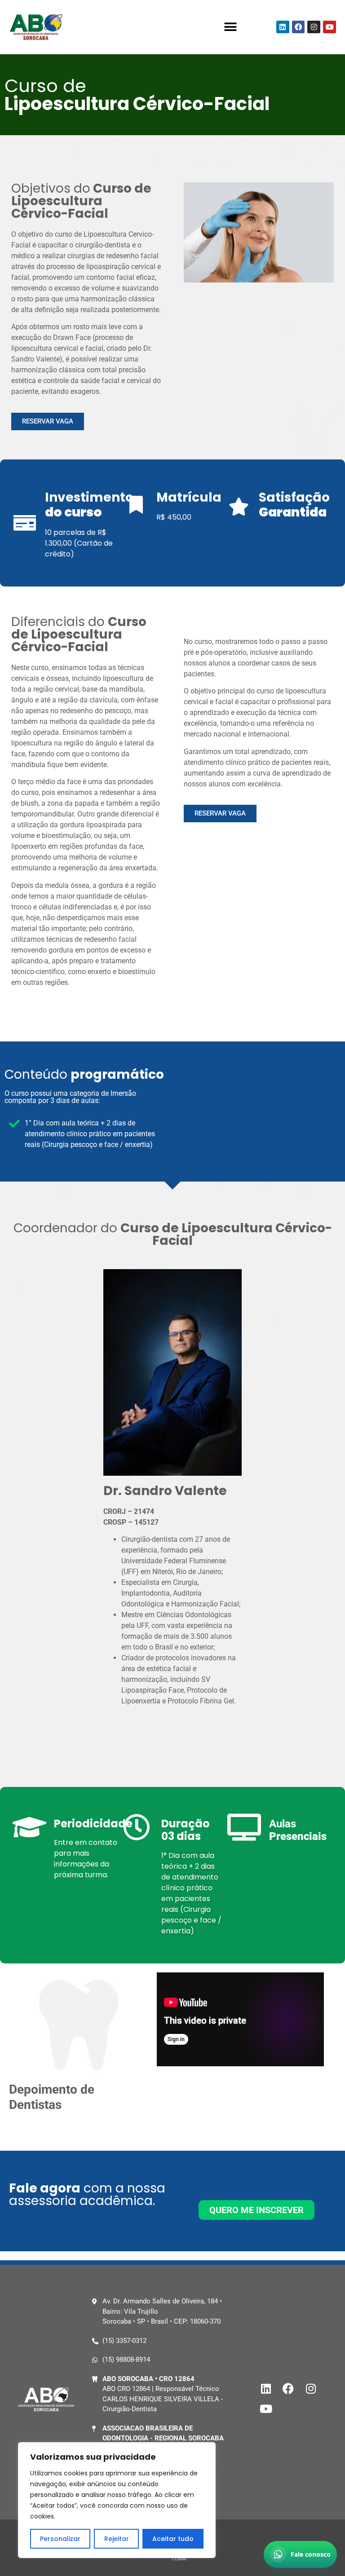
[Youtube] (330, 27)
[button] (231, 27)
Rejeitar (117, 2539)
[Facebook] (299, 27)
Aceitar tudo (173, 2539)
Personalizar (60, 2539)
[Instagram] (314, 27)
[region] (117, 2500)
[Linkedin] (283, 27)
